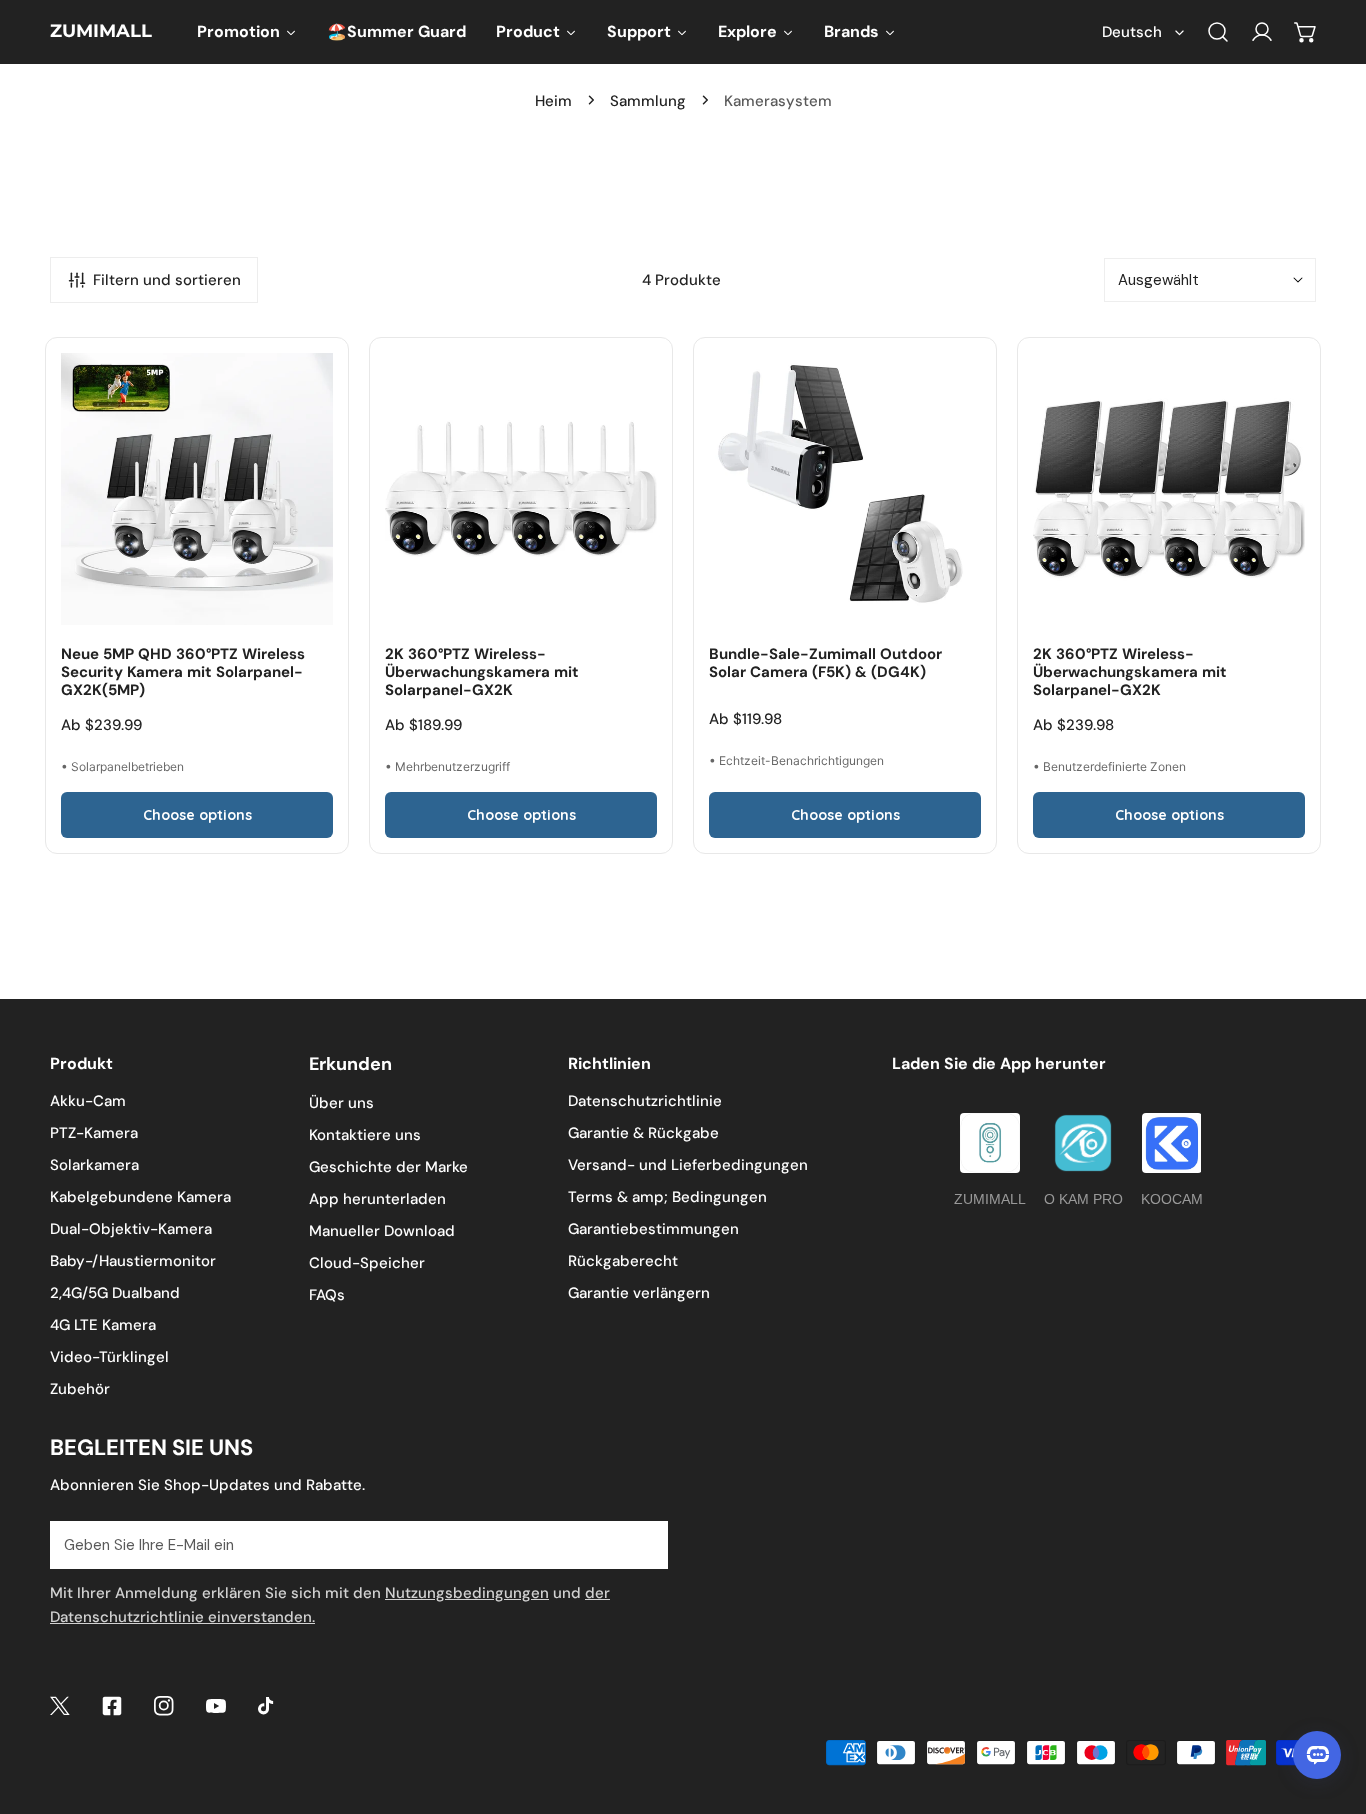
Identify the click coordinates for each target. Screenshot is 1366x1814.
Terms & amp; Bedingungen (667, 1197)
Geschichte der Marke (388, 1167)
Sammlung (648, 101)
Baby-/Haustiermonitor (133, 1261)
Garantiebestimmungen (653, 1229)
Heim (553, 101)
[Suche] (1218, 32)
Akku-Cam (88, 1101)
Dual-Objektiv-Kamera (131, 1229)
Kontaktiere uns (365, 1135)
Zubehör (80, 1389)
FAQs (327, 1295)
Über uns (341, 1103)
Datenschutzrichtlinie (645, 1101)
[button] (1306, 32)
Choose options (197, 815)
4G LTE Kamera (103, 1325)
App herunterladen (377, 1199)
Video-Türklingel (109, 1357)
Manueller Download (382, 1231)
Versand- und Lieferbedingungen (688, 1165)
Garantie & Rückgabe (643, 1133)
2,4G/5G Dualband (115, 1293)
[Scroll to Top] (1330, 1708)
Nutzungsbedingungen (467, 1593)
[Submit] (642, 1544)
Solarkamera (94, 1165)
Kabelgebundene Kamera (140, 1197)
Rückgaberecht (623, 1261)
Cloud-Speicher (367, 1263)
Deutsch (1132, 32)
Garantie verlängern (639, 1293)
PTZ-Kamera (94, 1133)
